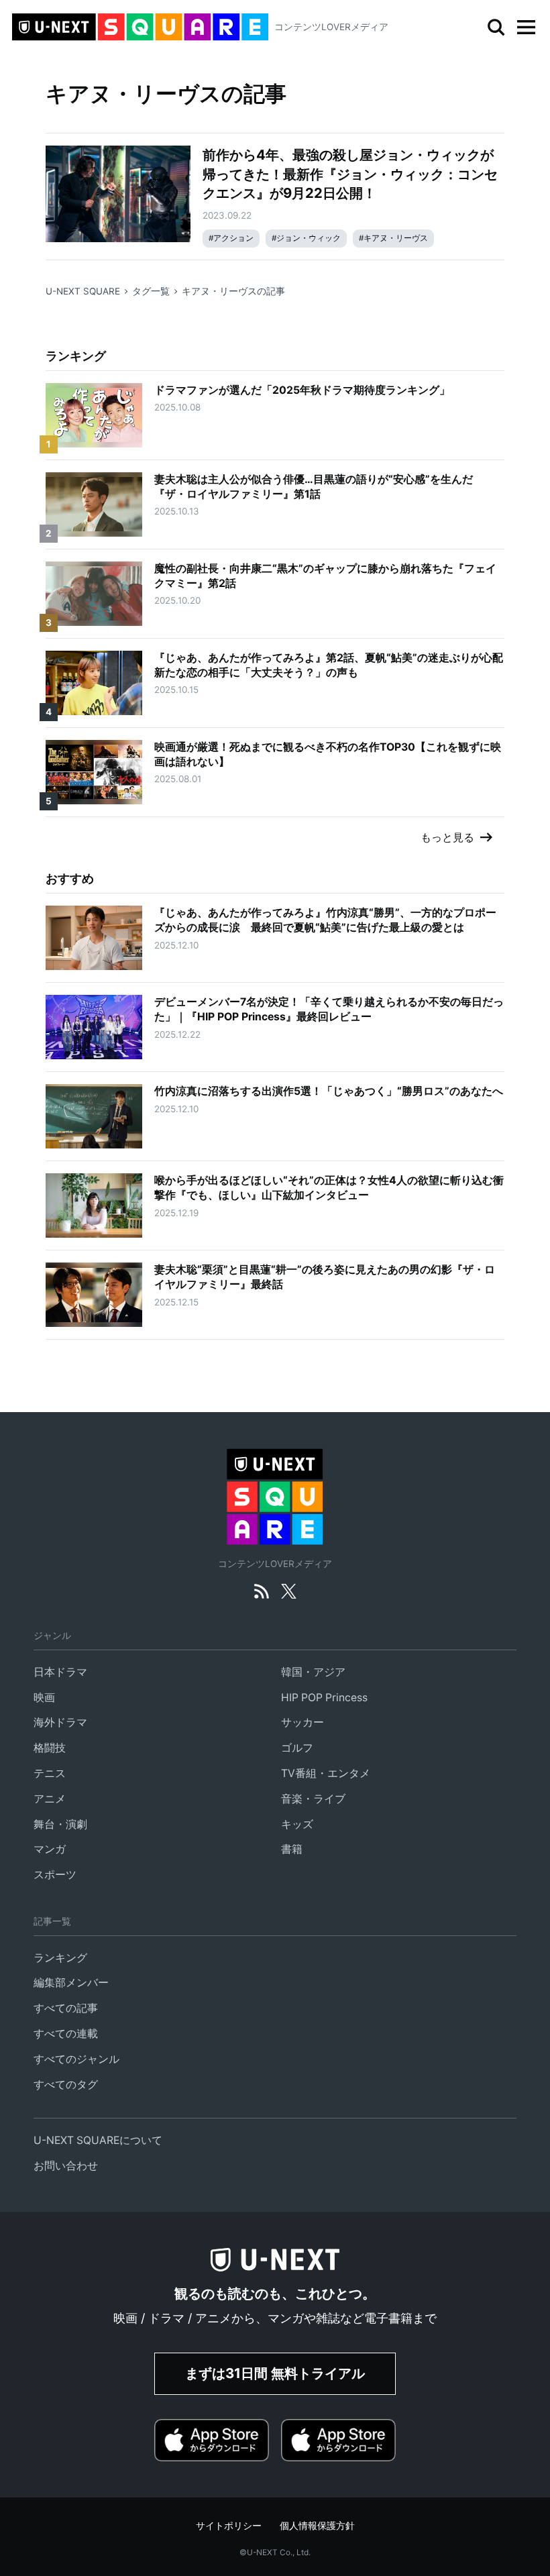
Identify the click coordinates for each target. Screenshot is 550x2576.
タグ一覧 (151, 291)
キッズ (297, 1824)
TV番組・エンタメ (326, 1773)
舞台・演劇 (60, 1824)
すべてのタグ (66, 2085)
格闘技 (50, 1748)
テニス (50, 1773)
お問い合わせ (66, 2166)
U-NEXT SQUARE (83, 291)
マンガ (50, 1849)
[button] (526, 28)
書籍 (292, 1849)
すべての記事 (66, 2008)
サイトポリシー (229, 2526)
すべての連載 (66, 2034)
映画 (44, 1698)
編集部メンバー (71, 1983)
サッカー (302, 1722)
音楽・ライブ (313, 1799)
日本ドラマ (60, 1672)
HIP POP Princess (324, 1698)
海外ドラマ (60, 1722)
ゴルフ (297, 1748)
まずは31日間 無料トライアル (275, 2373)
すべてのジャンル (76, 2059)
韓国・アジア (313, 1672)
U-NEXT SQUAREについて (98, 2140)
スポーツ (55, 1875)
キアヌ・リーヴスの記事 (233, 291)
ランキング (60, 1958)
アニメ (50, 1799)
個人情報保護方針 (317, 2526)
